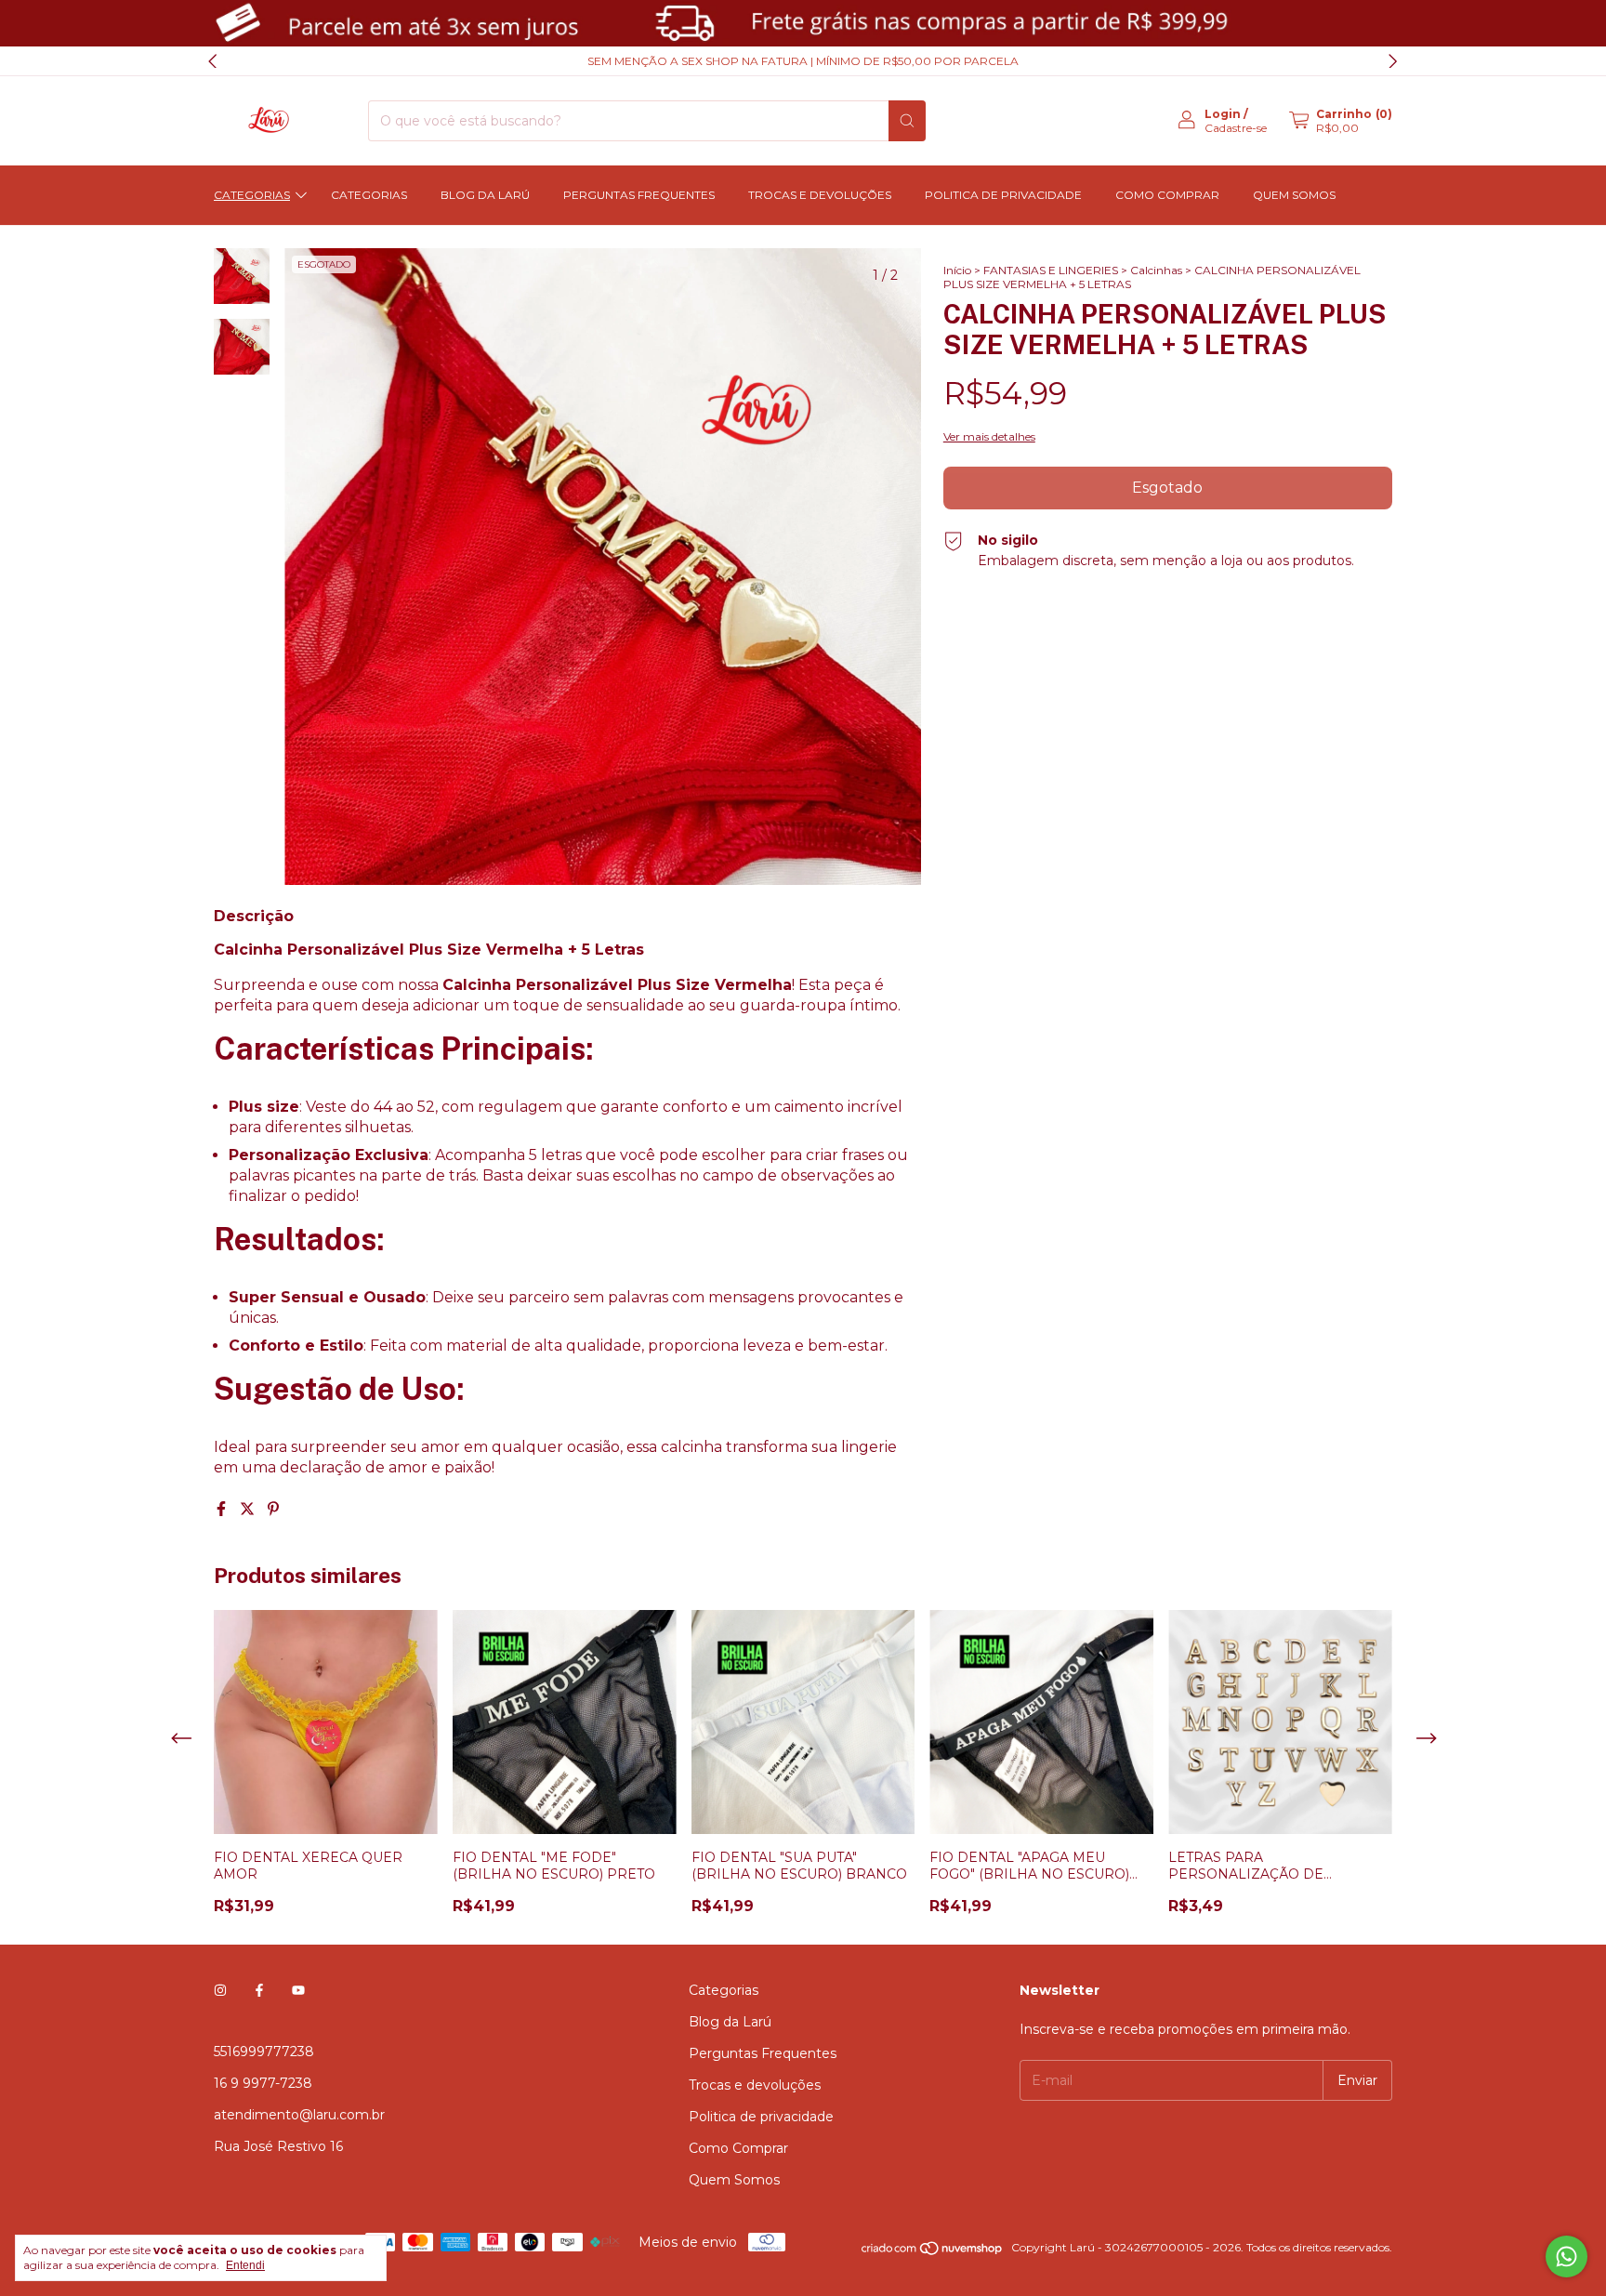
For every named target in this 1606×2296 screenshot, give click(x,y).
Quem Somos (1294, 195)
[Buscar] (907, 121)
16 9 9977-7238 (263, 2083)
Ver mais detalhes (989, 436)
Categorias (252, 195)
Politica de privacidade (1003, 195)
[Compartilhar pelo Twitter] (249, 1509)
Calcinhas (1156, 270)
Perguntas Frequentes (639, 195)
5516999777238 (264, 2052)
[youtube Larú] (298, 1990)
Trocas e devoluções (820, 195)
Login (1223, 114)
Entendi (245, 2265)
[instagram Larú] (220, 1990)
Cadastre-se (1236, 128)
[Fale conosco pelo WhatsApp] (1567, 2256)
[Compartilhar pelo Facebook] (223, 1509)
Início (957, 270)
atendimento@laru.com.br (299, 2115)
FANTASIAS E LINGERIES (1051, 270)
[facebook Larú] (259, 1990)
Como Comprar (1167, 195)
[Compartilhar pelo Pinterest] (273, 1509)
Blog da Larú (485, 195)
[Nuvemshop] (933, 2252)
